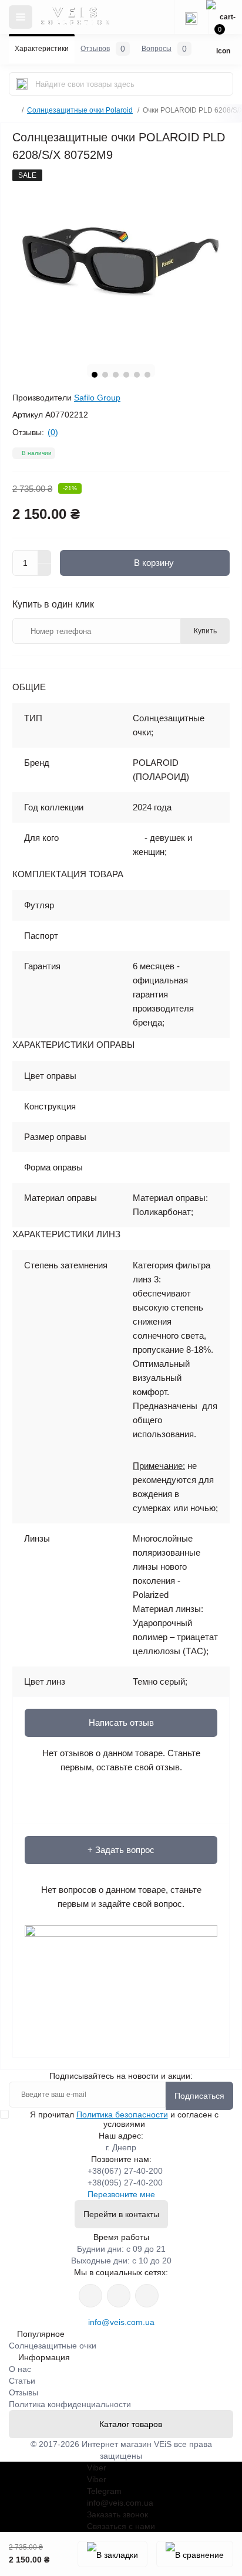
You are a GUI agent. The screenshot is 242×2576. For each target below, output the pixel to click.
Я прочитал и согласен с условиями (124, 2119)
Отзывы (23, 2392)
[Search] (22, 84)
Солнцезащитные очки (53, 2346)
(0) (53, 432)
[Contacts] (191, 17)
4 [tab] (126, 375)
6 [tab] (147, 375)
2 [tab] (105, 375)
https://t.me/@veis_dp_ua (119, 2296)
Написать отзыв (121, 1723)
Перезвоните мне (121, 2194)
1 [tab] (95, 375)
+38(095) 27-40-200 (125, 2183)
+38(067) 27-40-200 (125, 2171)
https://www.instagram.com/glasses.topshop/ (90, 2296)
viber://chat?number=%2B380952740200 (147, 2296)
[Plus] (45, 556)
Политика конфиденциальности (70, 2404)
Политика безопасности (122, 2115)
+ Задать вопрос (121, 1850)
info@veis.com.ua (121, 2322)
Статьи (22, 2381)
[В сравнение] (195, 2554)
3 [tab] (116, 375)
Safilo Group (97, 398)
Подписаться (199, 2096)
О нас (20, 2369)
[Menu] (21, 17)
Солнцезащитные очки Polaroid (80, 110)
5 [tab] (137, 375)
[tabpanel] (121, 262)
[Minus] (45, 570)
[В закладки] (112, 2554)
